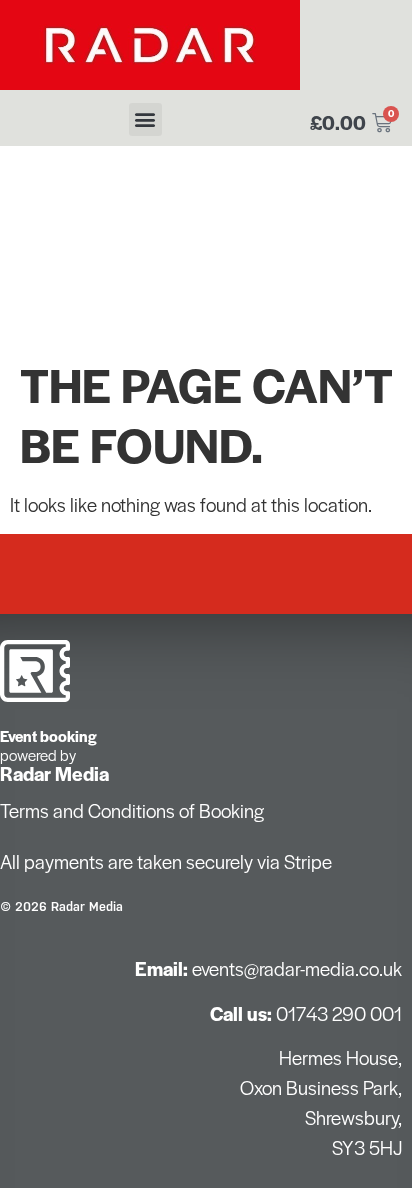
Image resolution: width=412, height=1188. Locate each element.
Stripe (308, 861)
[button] (145, 119)
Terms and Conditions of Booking (132, 810)
